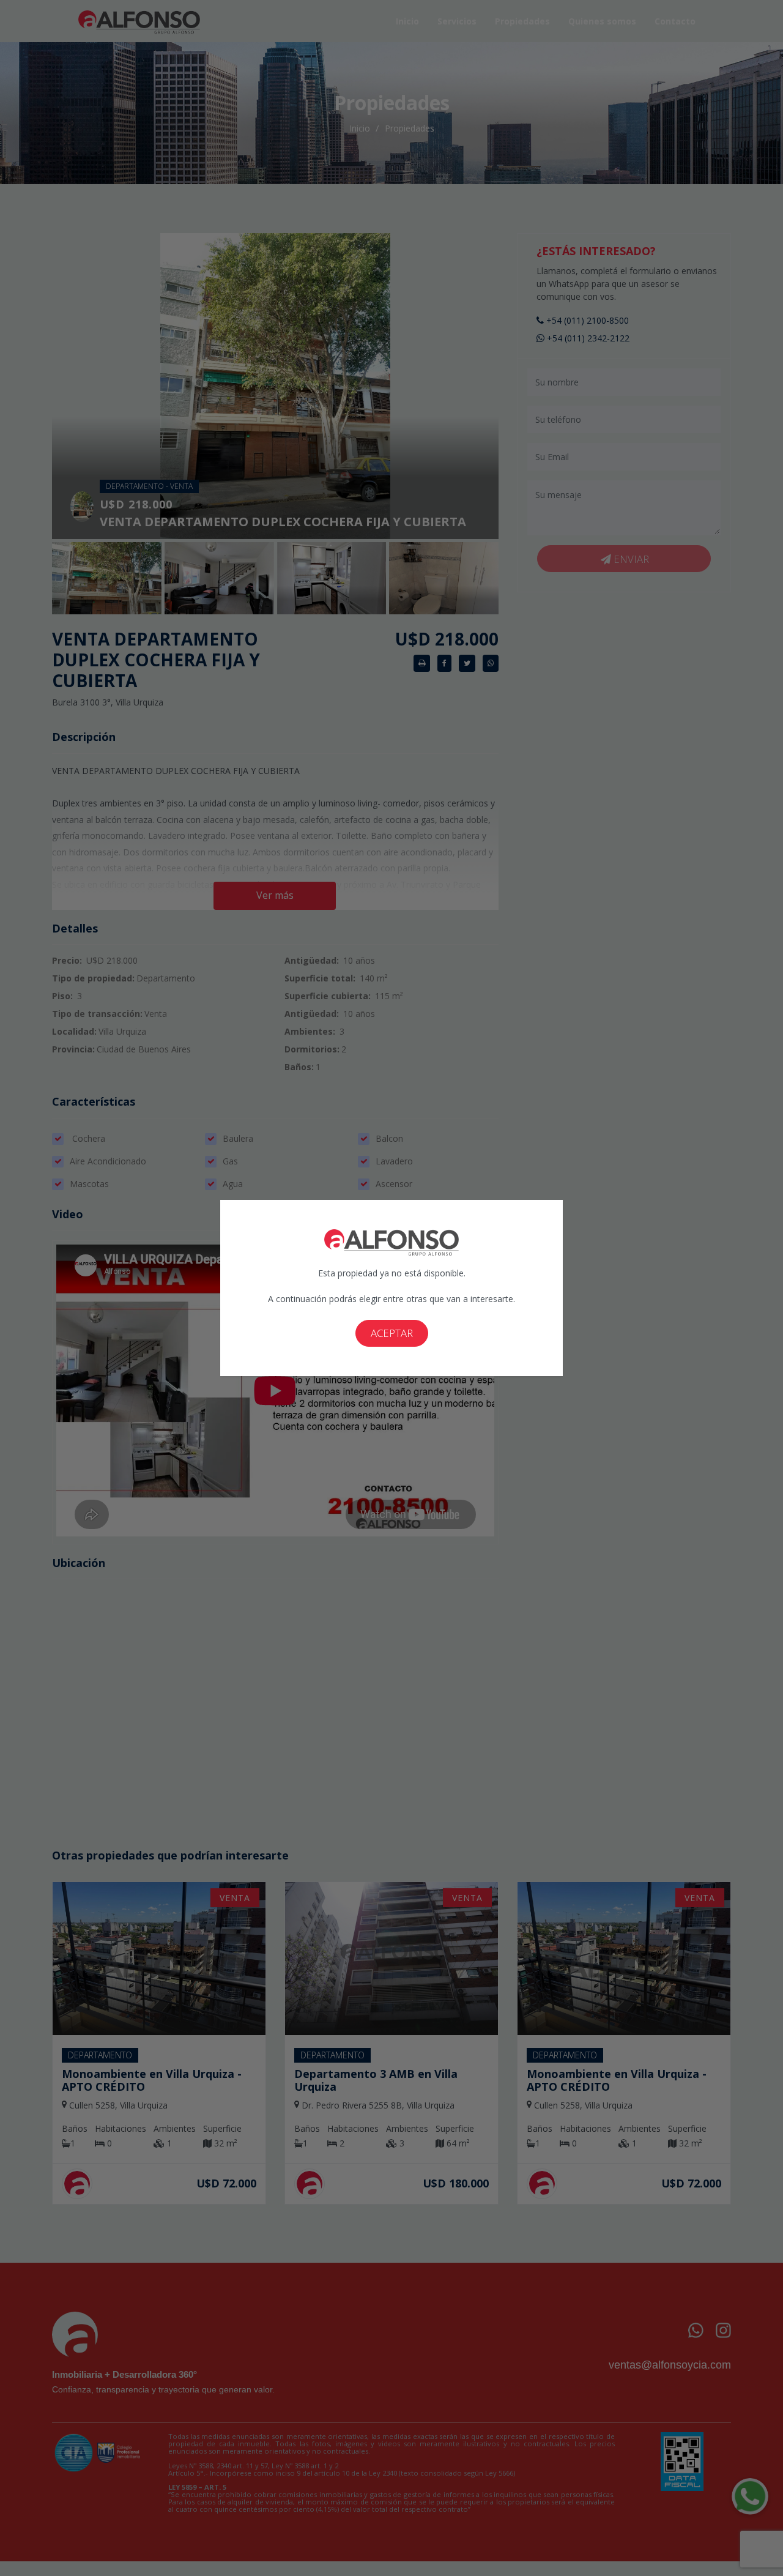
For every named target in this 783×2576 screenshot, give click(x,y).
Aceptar (392, 1333)
